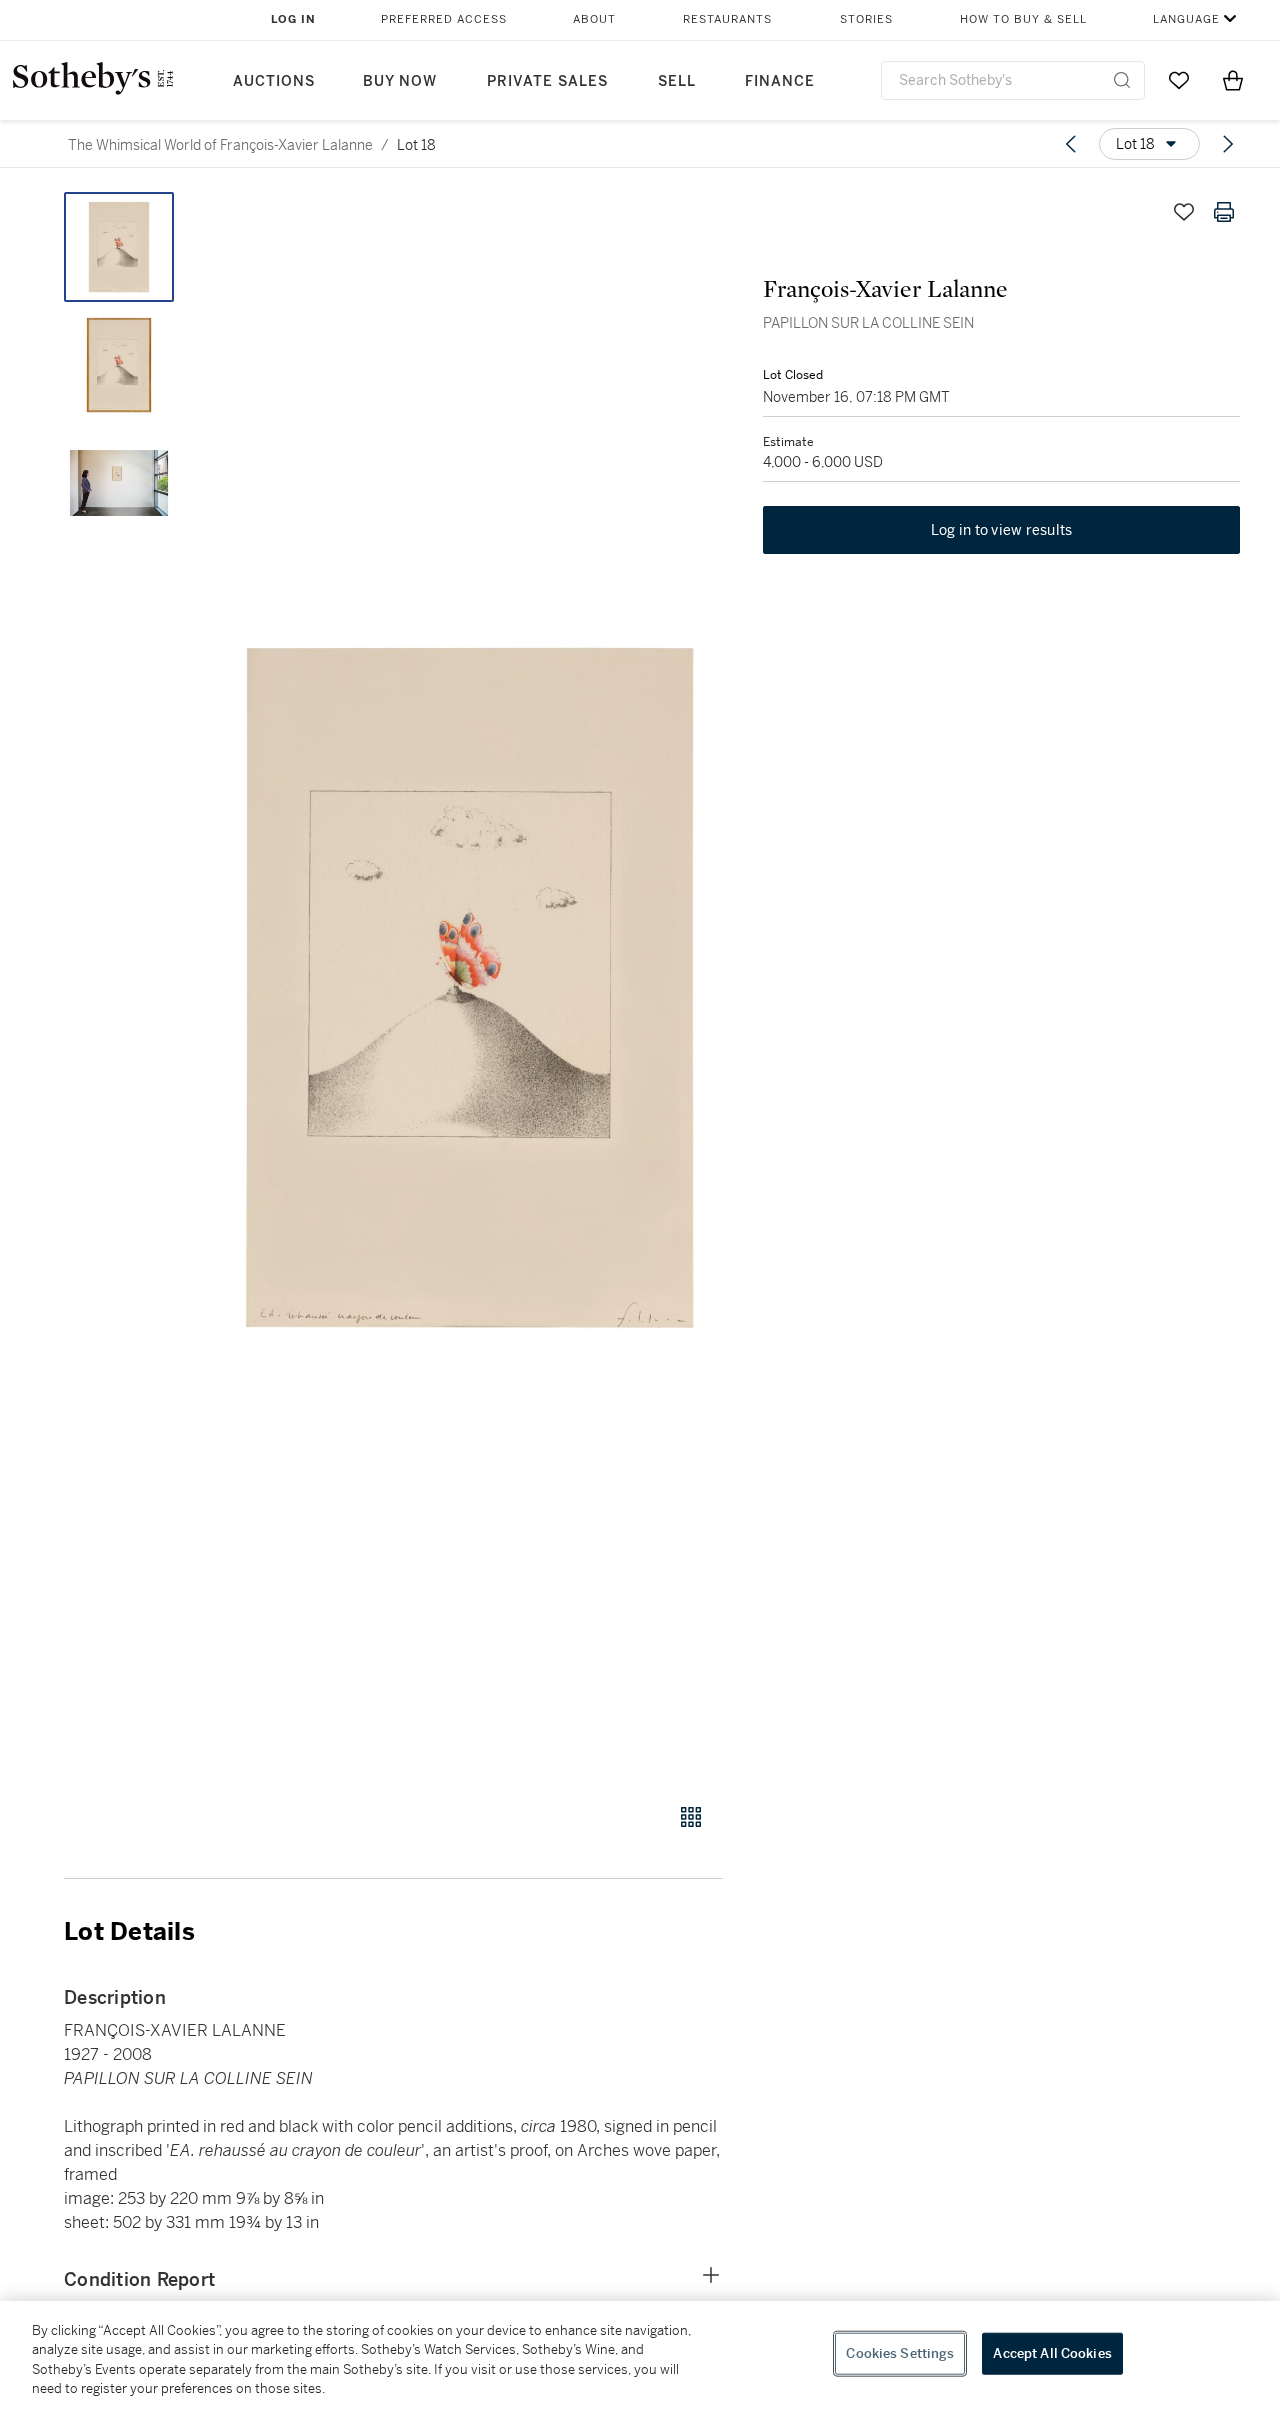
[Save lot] (1184, 212)
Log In (293, 19)
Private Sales (547, 81)
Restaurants (727, 19)
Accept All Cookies (1052, 2353)
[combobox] (1013, 80)
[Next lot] (1228, 144)
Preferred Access (444, 19)
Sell (677, 81)
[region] (640, 2355)
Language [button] (1186, 19)
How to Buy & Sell (1023, 19)
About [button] (594, 19)
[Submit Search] (1122, 80)
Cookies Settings (900, 2353)
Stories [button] (866, 19)
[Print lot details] (1224, 212)
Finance (780, 81)
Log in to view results (1002, 530)
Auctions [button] (274, 81)
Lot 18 (416, 145)
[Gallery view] (691, 1817)
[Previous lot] (1071, 144)
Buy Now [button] (400, 81)
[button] (470, 986)
